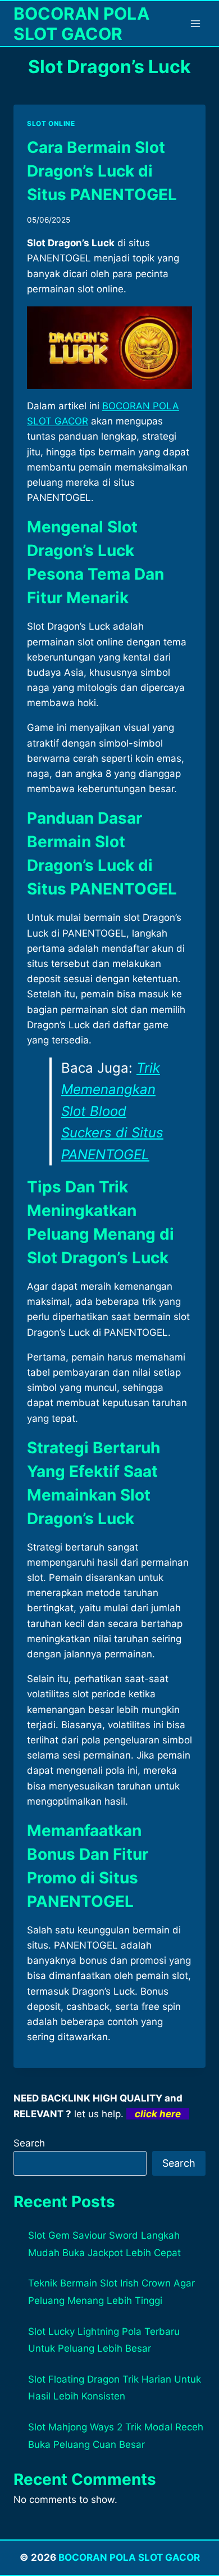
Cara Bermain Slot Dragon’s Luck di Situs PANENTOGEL (102, 171)
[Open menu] (195, 23)
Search (29, 2143)
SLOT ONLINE (51, 123)
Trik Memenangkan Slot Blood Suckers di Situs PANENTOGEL (112, 1111)
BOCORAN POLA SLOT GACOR (129, 2557)
